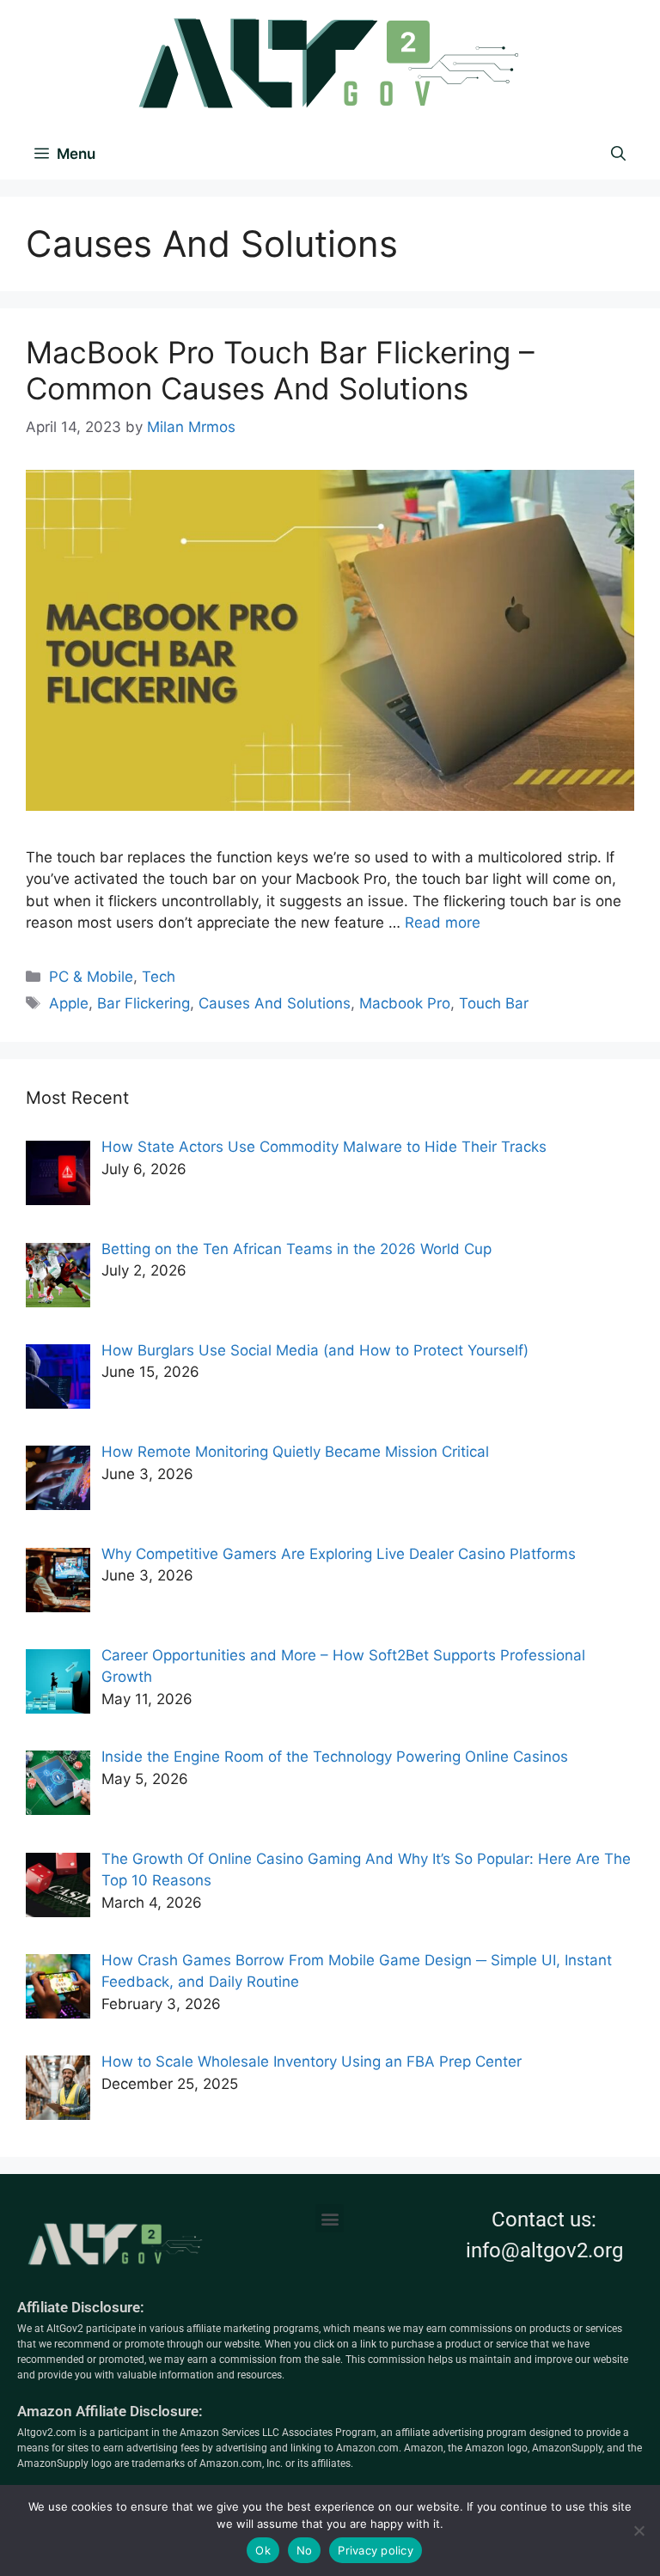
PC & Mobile (91, 977)
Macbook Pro (405, 1003)
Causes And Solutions (275, 1003)
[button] (330, 2218)
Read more (443, 923)
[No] (639, 2530)
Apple (69, 1003)
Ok (263, 2550)
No (305, 2550)
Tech (159, 977)
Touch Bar (494, 1003)
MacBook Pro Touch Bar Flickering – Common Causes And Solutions (280, 370)
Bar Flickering (144, 1003)
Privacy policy (376, 2550)
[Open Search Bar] (618, 154)
